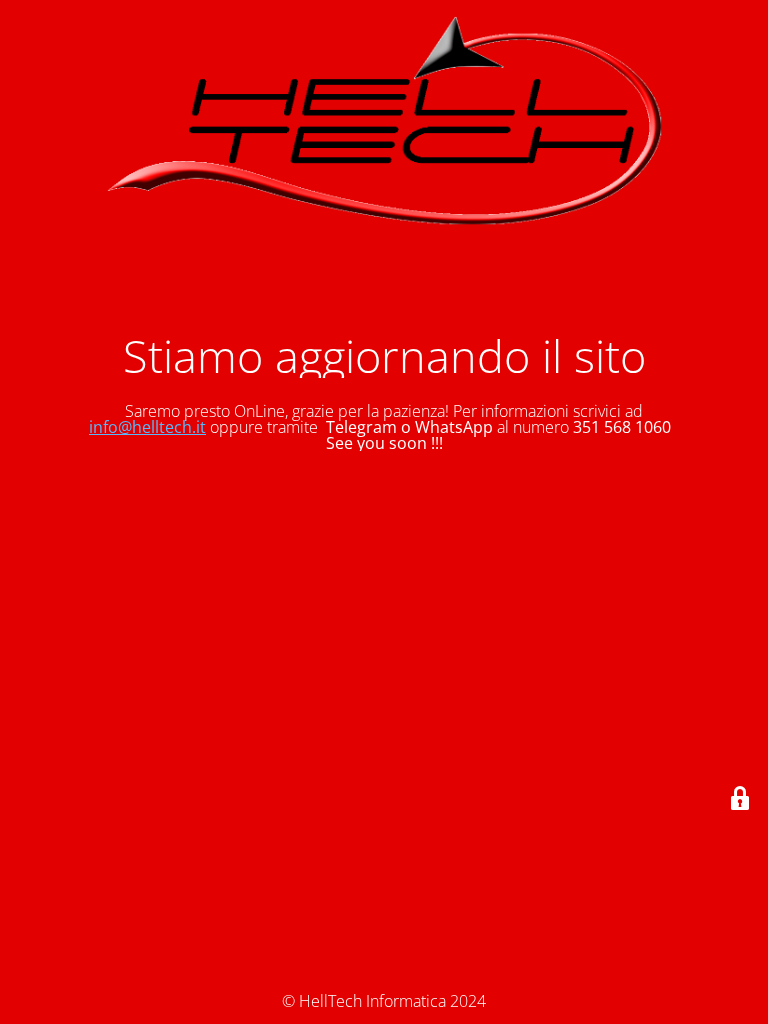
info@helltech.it (147, 427)
